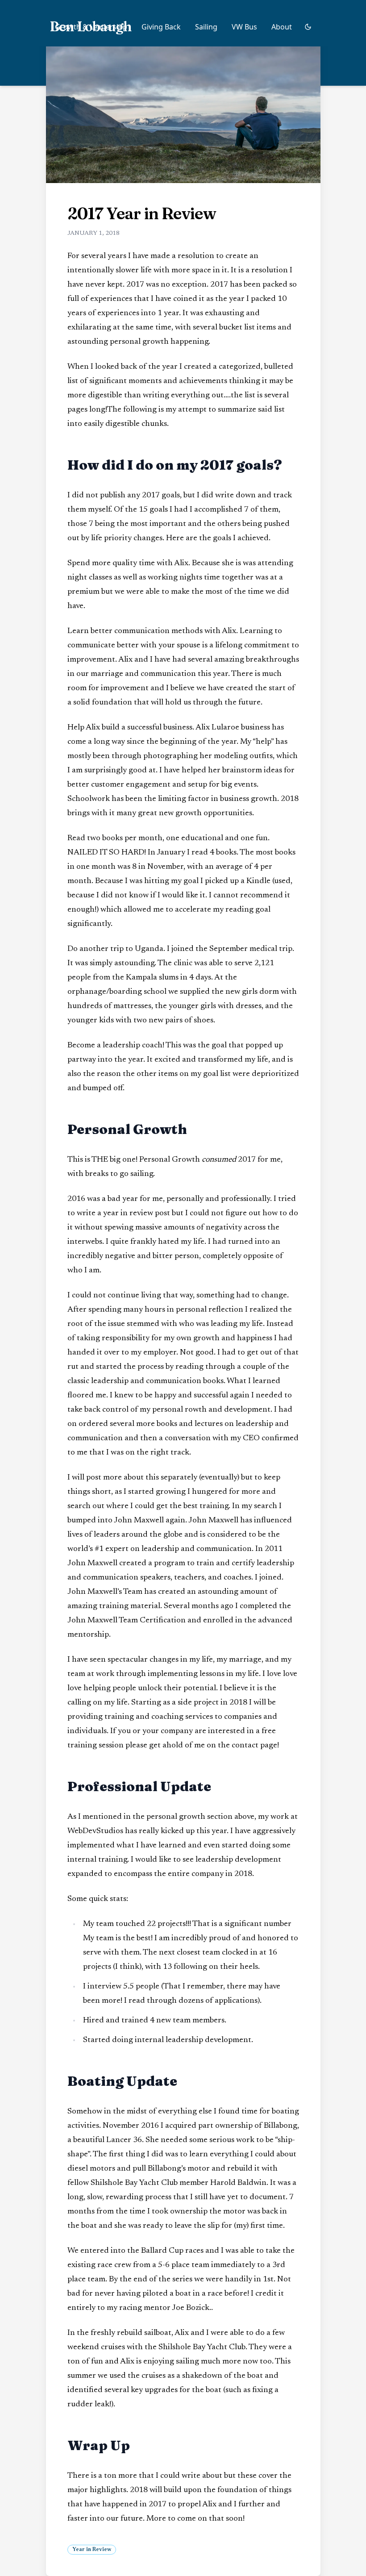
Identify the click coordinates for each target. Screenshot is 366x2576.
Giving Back (161, 27)
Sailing (206, 27)
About (282, 27)
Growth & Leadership (91, 27)
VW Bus (244, 27)
